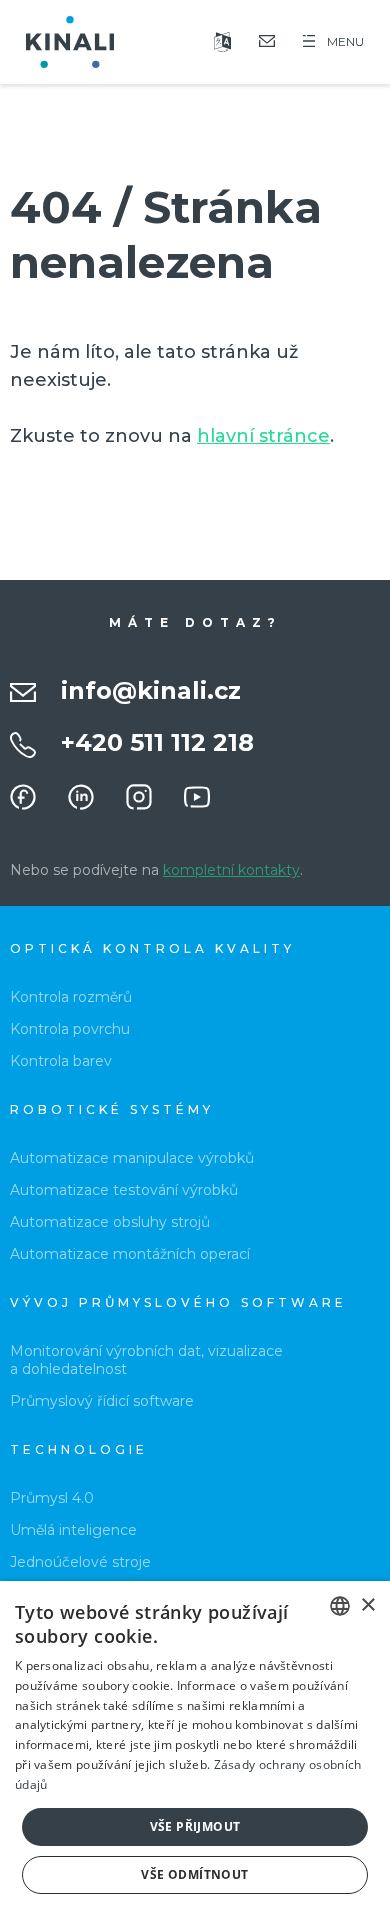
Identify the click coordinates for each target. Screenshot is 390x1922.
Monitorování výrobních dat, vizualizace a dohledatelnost (146, 1360)
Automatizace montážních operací (130, 1254)
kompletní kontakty (231, 870)
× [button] (367, 1605)
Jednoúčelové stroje (80, 1562)
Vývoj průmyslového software (178, 1302)
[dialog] (195, 1751)
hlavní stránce (263, 436)
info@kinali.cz (151, 690)
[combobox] (340, 1606)
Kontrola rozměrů (71, 997)
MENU (345, 41)
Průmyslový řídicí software (102, 1401)
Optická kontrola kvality (152, 948)
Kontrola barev (61, 1061)
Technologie (79, 1449)
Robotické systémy (112, 1109)
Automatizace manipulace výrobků (132, 1158)
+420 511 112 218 (157, 742)
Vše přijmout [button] (195, 1826)
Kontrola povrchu (70, 1029)
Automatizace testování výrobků (124, 1190)
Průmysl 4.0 (52, 1498)
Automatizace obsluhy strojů (110, 1222)
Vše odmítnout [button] (194, 1874)
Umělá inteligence (73, 1530)
